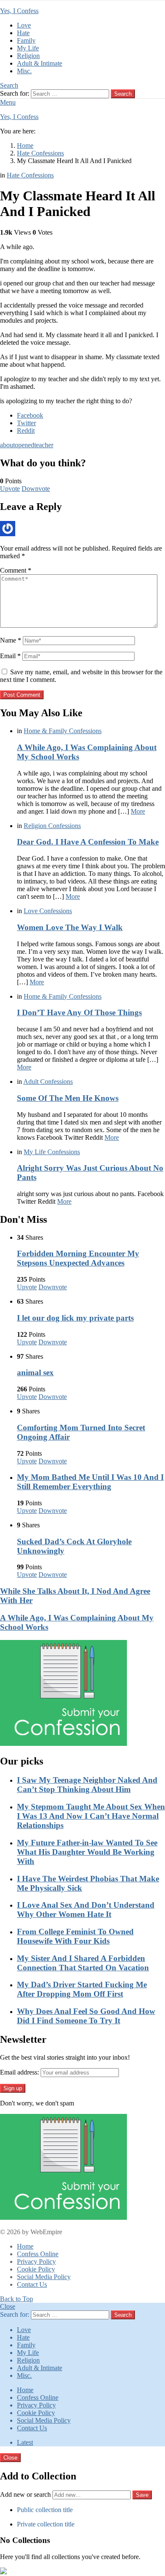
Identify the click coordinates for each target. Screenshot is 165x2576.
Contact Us (32, 2284)
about (7, 445)
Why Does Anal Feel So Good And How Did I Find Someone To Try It (86, 2016)
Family (26, 40)
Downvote (36, 489)
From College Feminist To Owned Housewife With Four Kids (75, 1936)
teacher (44, 445)
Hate (23, 33)
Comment (16, 570)
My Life (28, 48)
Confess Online (38, 2254)
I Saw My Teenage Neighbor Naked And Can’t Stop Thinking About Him (87, 1785)
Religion (28, 56)
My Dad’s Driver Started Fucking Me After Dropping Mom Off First (82, 1989)
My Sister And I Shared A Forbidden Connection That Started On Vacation (83, 1963)
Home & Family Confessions (63, 731)
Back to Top (16, 2299)
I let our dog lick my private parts (75, 1318)
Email (10, 656)
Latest (25, 2442)
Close (8, 2306)
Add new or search (26, 2494)
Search (123, 94)
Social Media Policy (44, 2277)
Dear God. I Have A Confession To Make (88, 842)
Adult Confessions (48, 1082)
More (138, 811)
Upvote (10, 489)
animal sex (35, 1372)
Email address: (19, 2072)
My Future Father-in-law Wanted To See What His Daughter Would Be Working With (87, 1852)
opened (25, 445)
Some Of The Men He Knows (68, 1098)
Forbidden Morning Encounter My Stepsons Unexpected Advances (78, 1258)
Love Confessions (48, 911)
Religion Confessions (52, 826)
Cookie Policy (36, 2269)
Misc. (24, 71)
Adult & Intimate (40, 63)
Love (24, 25)
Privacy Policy (36, 2262)
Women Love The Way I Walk (70, 927)
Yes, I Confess (19, 11)
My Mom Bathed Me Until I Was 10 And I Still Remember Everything (90, 1482)
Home (25, 2246)
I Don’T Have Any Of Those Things (79, 1012)
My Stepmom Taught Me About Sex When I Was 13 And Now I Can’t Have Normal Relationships (91, 1816)
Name (11, 640)
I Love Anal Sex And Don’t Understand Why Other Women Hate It (86, 1910)
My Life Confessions (52, 1152)
